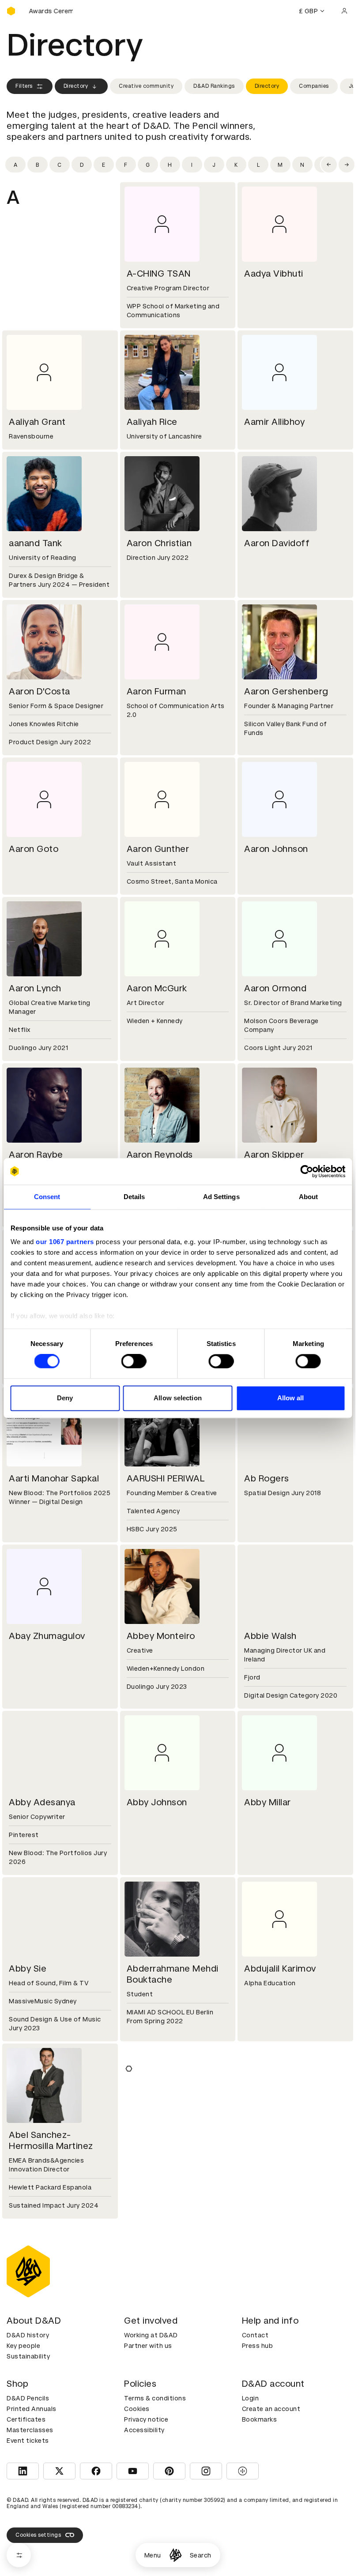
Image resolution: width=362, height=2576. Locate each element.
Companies (314, 86)
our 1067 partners (65, 1242)
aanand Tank (36, 543)
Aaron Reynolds (160, 1155)
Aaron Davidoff (277, 543)
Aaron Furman (156, 691)
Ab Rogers (267, 1478)
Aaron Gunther (158, 849)
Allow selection (178, 1398)
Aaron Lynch (35, 988)
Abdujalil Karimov (280, 1969)
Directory (76, 86)
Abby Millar (268, 1802)
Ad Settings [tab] (221, 1197)
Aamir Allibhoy (274, 422)
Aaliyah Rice (152, 422)
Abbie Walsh (270, 1636)
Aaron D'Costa (40, 691)
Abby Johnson (157, 1802)
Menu (153, 2555)
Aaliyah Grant (37, 422)
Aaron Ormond (275, 988)
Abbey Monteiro (161, 1636)
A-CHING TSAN (159, 274)
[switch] (134, 1361)
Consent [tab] (47, 1197)
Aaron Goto (34, 849)
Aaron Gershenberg (286, 691)
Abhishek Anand (161, 2135)
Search (201, 2555)
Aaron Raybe (36, 1155)
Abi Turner (266, 2312)
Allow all (291, 1398)
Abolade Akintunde (285, 2470)
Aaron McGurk (157, 988)
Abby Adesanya (42, 1802)
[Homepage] (175, 2555)
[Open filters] (19, 2555)
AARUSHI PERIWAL (166, 1478)
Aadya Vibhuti (274, 274)
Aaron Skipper (274, 1155)
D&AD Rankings (214, 86)
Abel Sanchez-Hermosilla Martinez (51, 2140)
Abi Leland (266, 2135)
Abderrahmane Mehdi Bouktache (173, 1974)
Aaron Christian (159, 543)
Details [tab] (134, 1197)
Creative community (146, 86)
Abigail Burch (155, 2470)
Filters (24, 86)
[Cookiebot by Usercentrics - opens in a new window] (307, 1171)
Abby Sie (28, 1969)
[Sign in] (344, 11)
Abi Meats (30, 2312)
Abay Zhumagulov (47, 1636)
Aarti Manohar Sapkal (54, 1478)
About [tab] (309, 1197)
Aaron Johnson (276, 849)
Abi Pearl (146, 2312)
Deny (65, 1398)
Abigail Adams (40, 2470)
